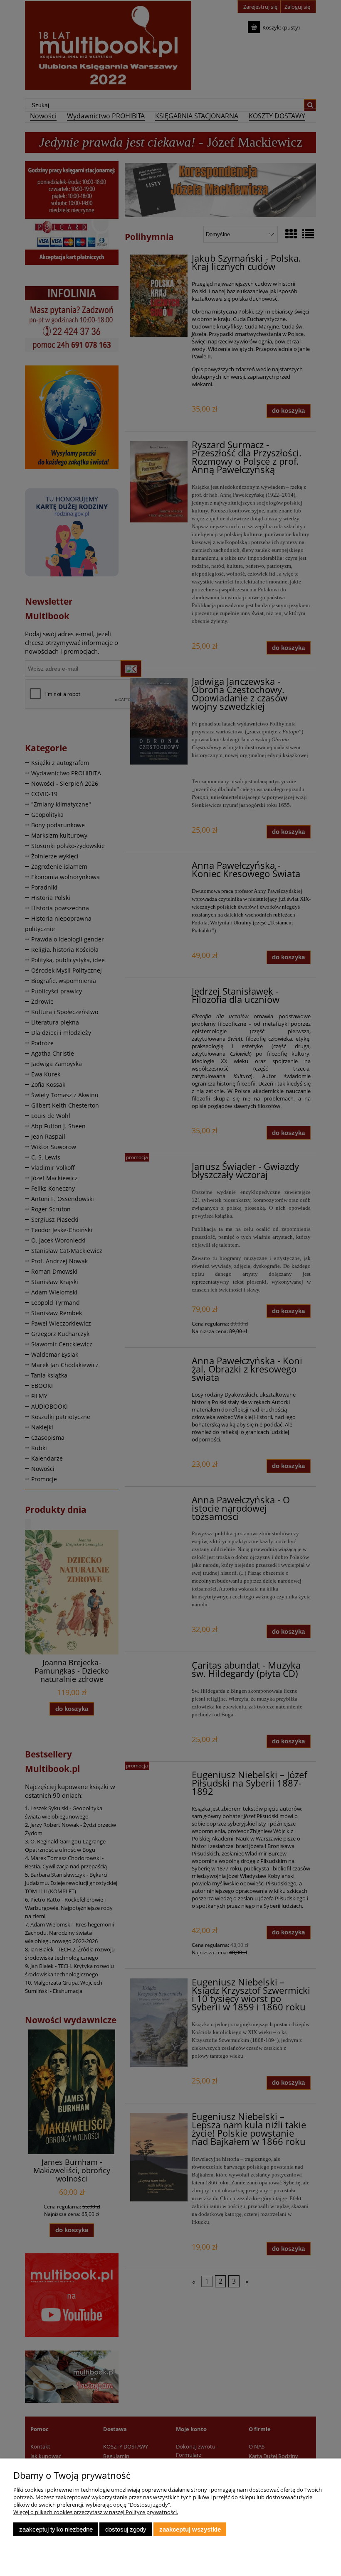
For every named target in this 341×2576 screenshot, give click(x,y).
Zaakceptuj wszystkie (190, 2529)
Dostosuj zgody (126, 2529)
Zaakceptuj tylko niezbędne (56, 2529)
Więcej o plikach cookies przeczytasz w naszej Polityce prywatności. (96, 2512)
